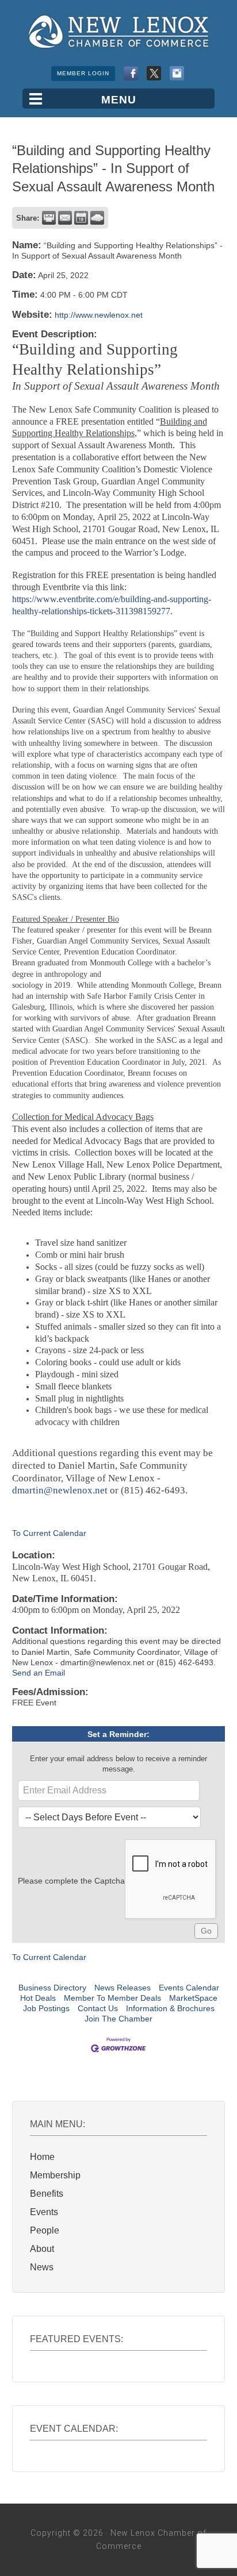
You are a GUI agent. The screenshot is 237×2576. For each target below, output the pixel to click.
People (45, 2230)
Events (44, 2212)
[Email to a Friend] (65, 218)
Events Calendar (189, 1988)
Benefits (47, 2194)
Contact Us (98, 2008)
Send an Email (39, 1673)
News (42, 2267)
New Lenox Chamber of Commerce (118, 32)
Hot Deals (38, 1998)
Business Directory (52, 1988)
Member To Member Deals (112, 1998)
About (42, 2249)
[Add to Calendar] (81, 218)
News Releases (123, 1988)
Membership (55, 2175)
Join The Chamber (118, 2019)
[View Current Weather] (97, 218)
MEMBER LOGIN (83, 73)
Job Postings (46, 2008)
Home (42, 2157)
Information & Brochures (170, 2008)
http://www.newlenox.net (99, 315)
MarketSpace (193, 1998)
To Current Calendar (49, 1533)
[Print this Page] (49, 218)
